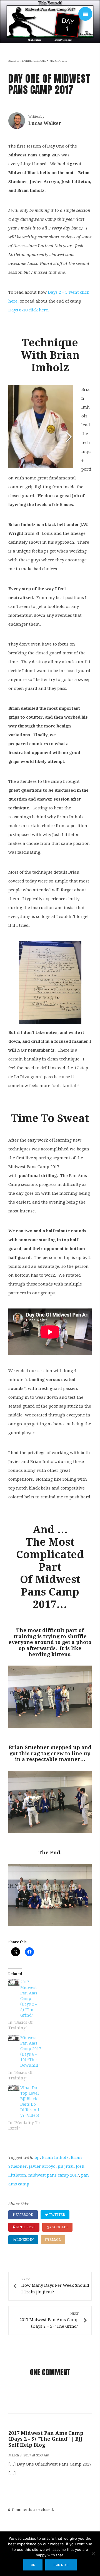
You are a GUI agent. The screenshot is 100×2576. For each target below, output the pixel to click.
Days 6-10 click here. (29, 310)
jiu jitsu (66, 2166)
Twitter (57, 2215)
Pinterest (25, 2227)
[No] (93, 2554)
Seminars (40, 61)
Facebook (24, 2215)
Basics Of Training (20, 61)
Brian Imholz (55, 2157)
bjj (37, 2157)
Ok (33, 2565)
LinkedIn (25, 2240)
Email (55, 2240)
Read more (61, 2565)
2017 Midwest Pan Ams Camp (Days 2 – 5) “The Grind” (29, 1999)
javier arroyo (42, 2166)
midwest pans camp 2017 (54, 2175)
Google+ (59, 2227)
